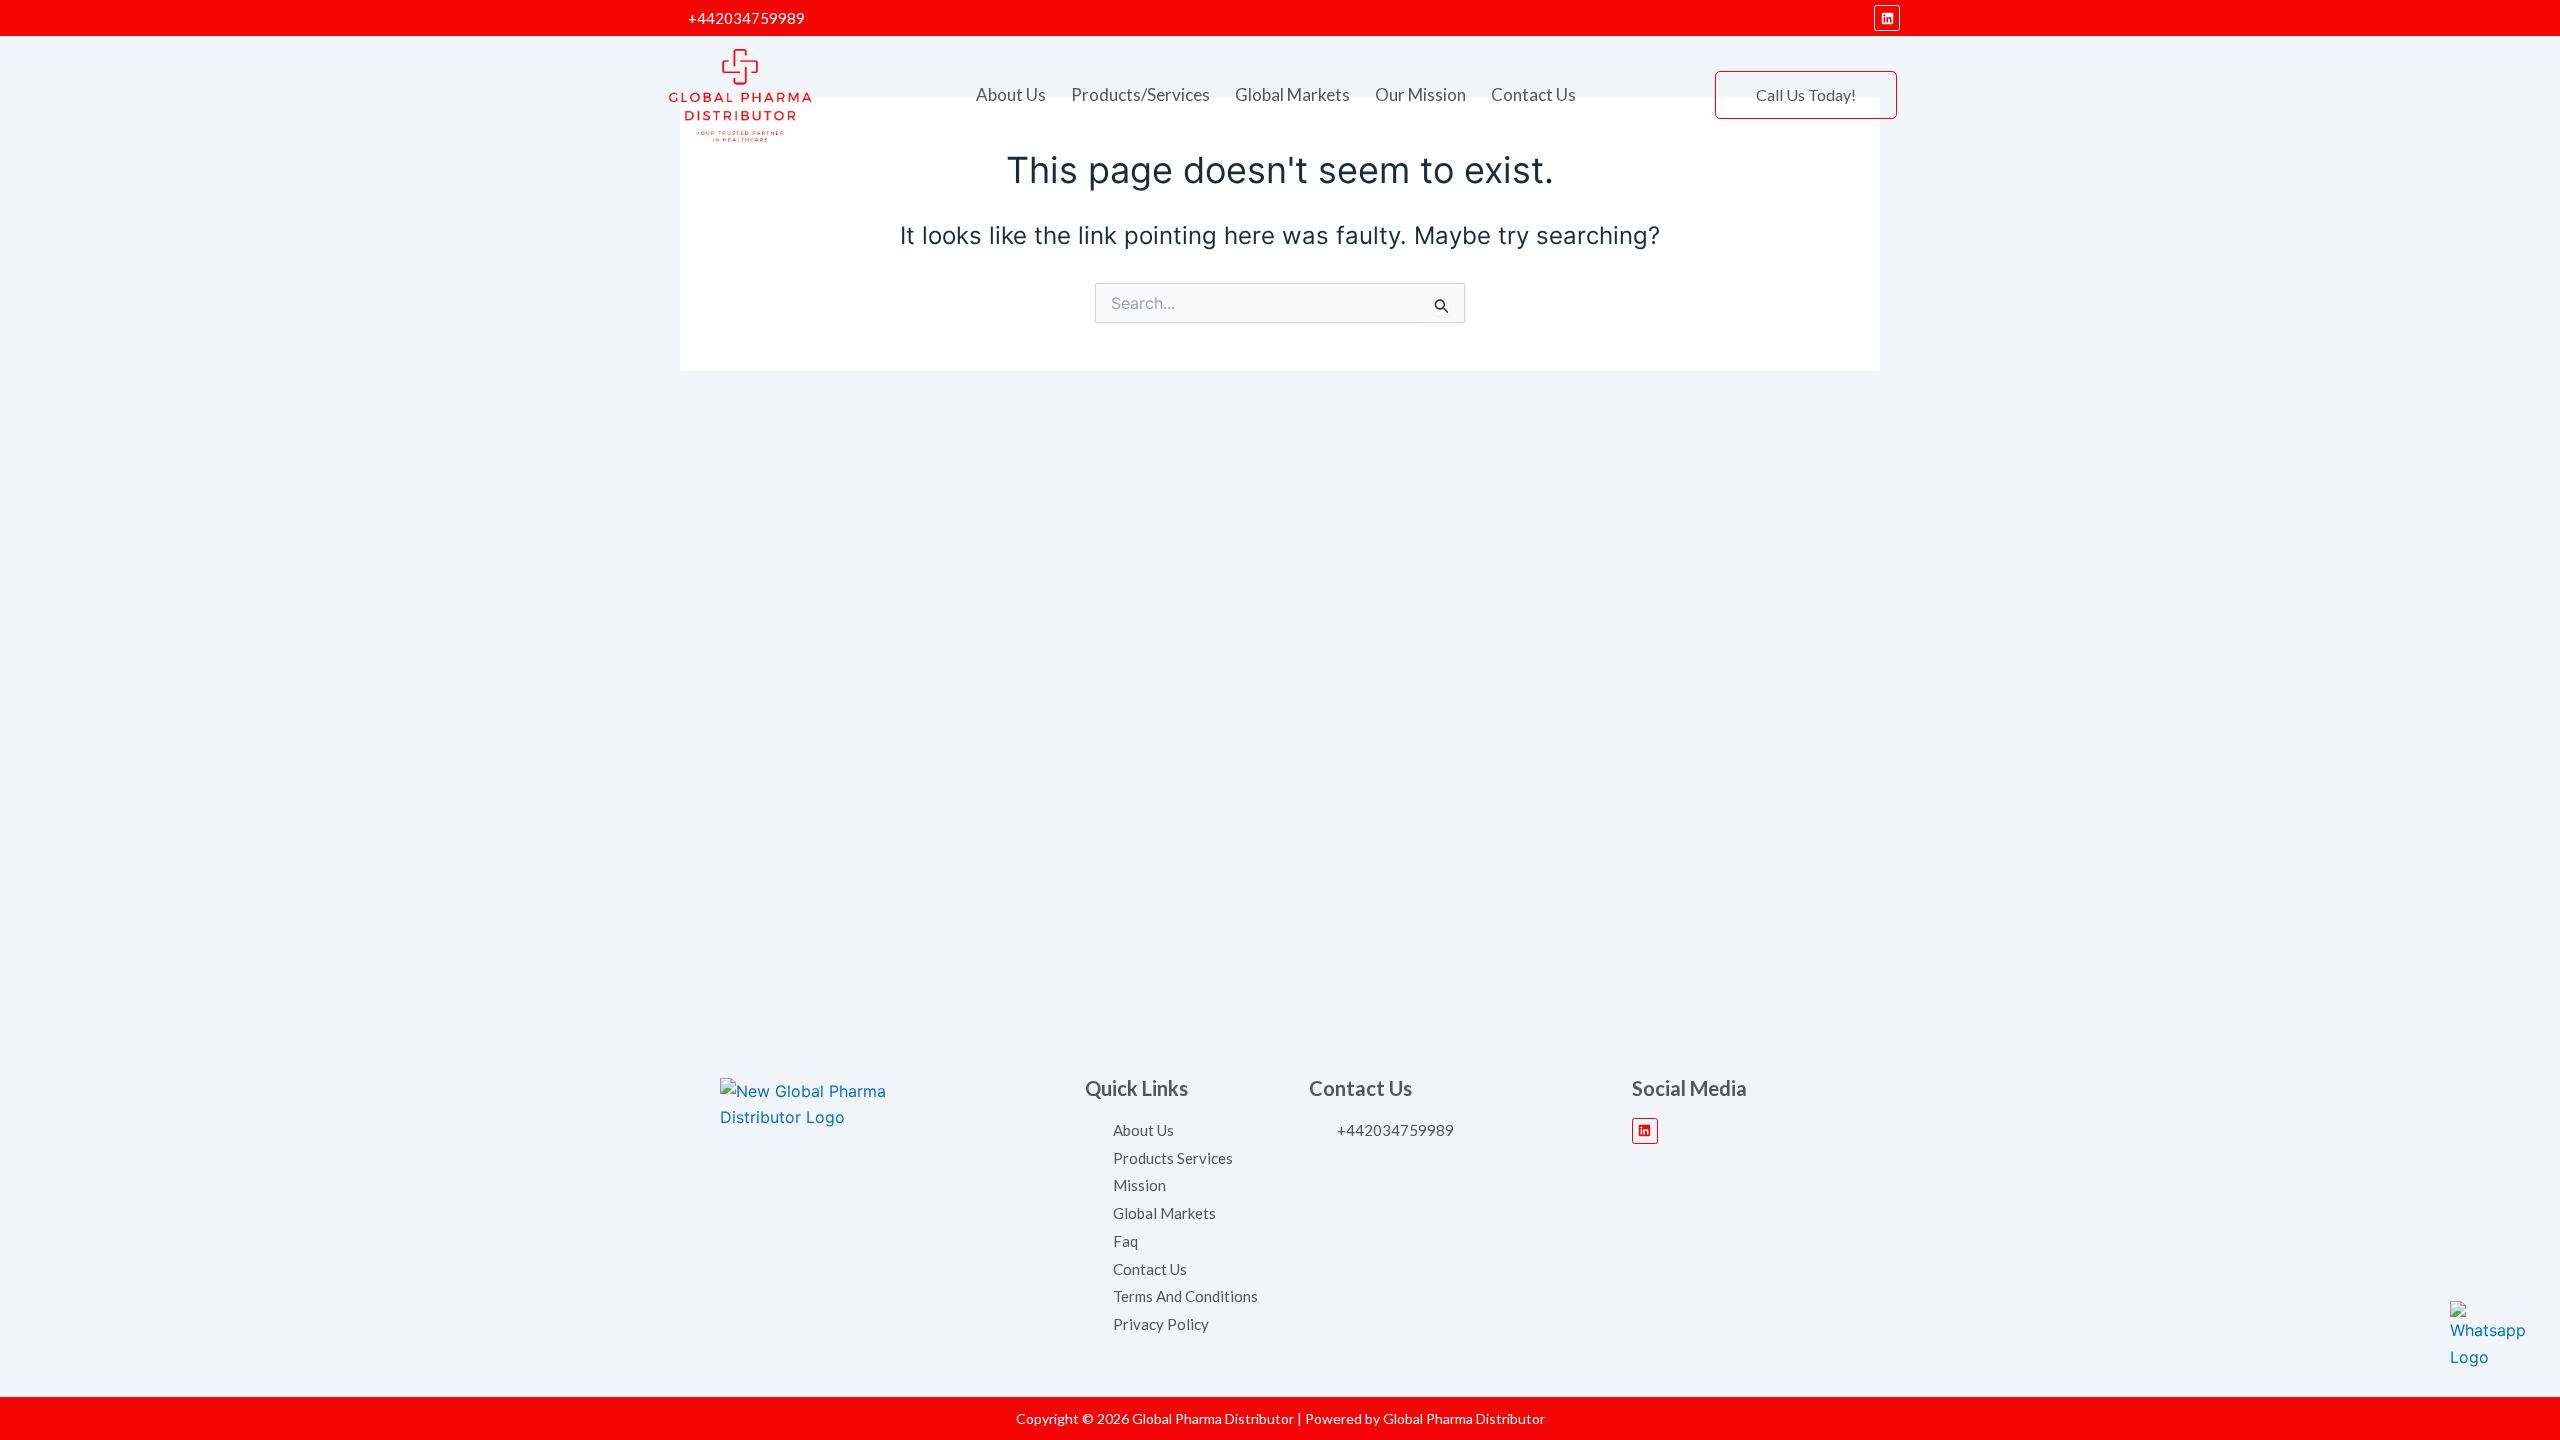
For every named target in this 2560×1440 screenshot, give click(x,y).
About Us (1011, 94)
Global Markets (1292, 94)
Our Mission (1420, 94)
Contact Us (1533, 94)
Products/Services (1140, 94)
